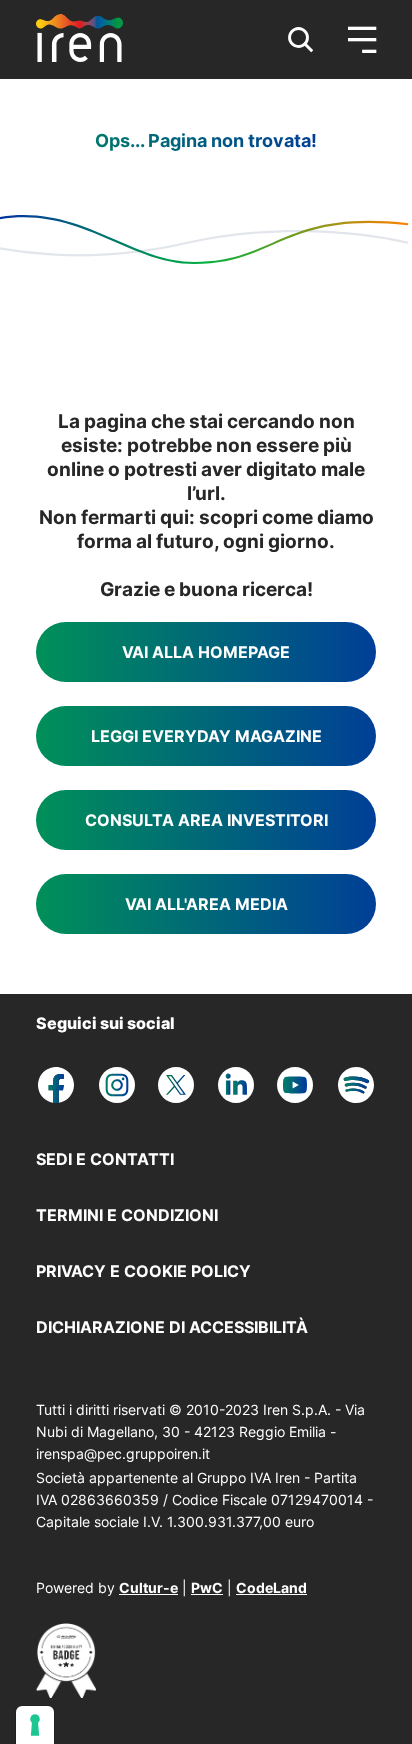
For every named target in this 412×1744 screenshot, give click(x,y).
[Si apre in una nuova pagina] (66, 1692)
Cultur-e (148, 1587)
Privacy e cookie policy (143, 1271)
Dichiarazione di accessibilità (172, 1327)
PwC (207, 1587)
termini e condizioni (127, 1215)
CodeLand (271, 1587)
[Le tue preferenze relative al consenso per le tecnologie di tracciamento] (35, 1725)
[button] (301, 40)
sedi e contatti (105, 1159)
